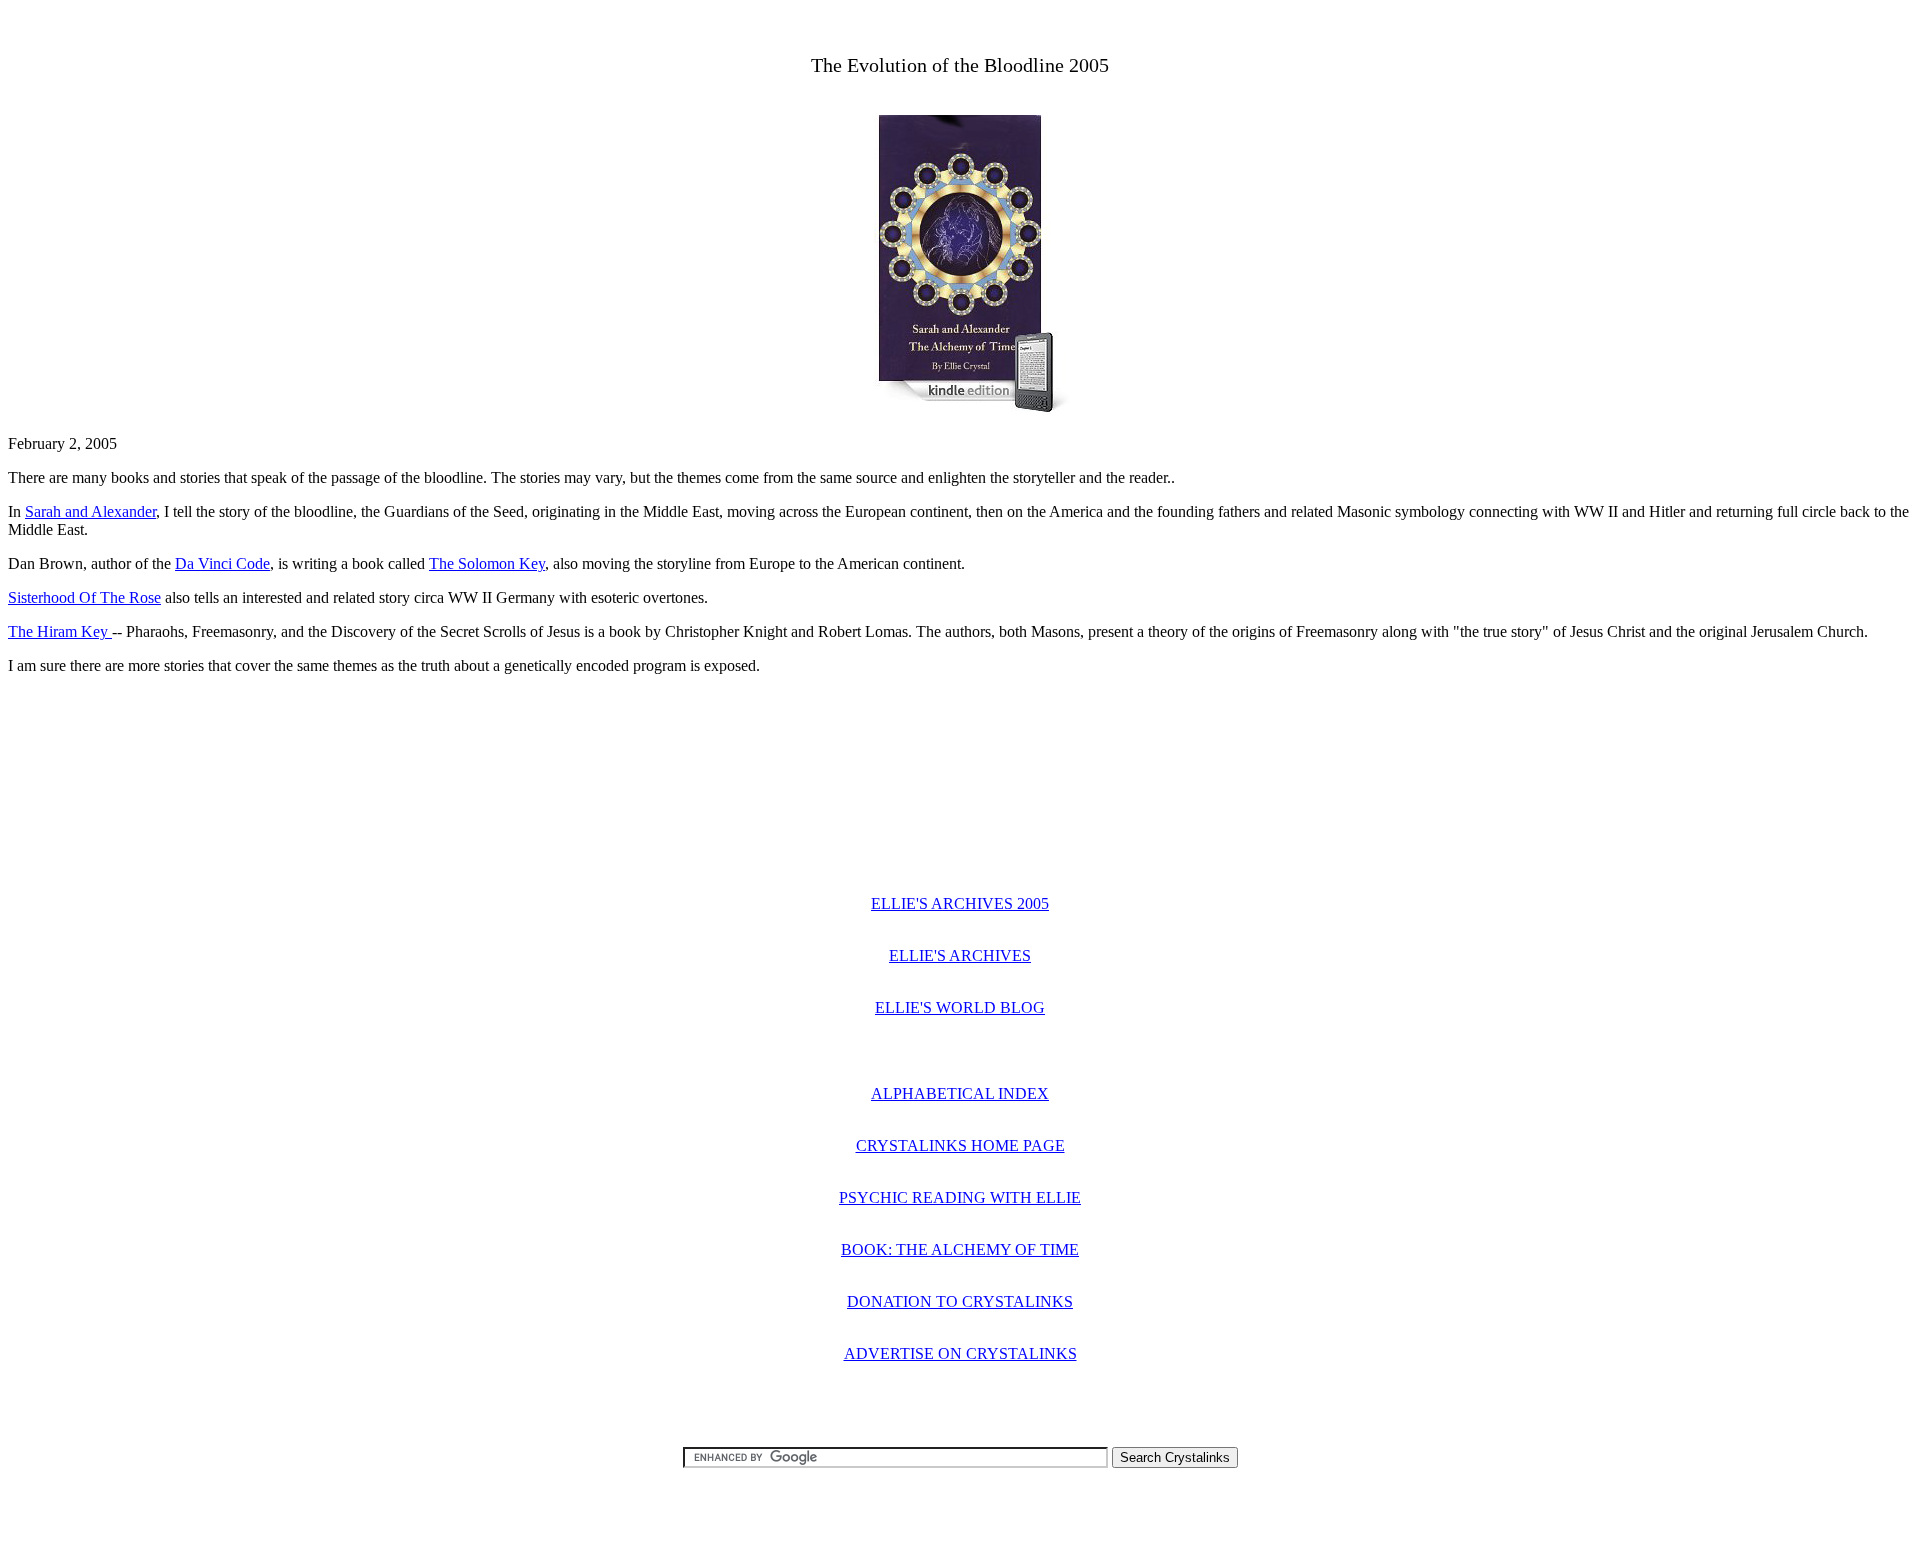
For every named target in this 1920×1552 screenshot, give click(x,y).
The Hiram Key (60, 631)
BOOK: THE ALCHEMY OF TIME (960, 1249)
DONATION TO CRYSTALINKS (960, 1301)
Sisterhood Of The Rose (84, 597)
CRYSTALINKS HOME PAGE (960, 1145)
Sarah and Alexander (90, 511)
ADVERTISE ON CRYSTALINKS (960, 1353)
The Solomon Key (487, 563)
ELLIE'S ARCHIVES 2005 (960, 903)
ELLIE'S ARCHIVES (960, 955)
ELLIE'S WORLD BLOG (960, 1007)
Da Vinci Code (222, 563)
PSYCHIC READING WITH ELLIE (960, 1197)
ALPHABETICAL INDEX (960, 1093)
